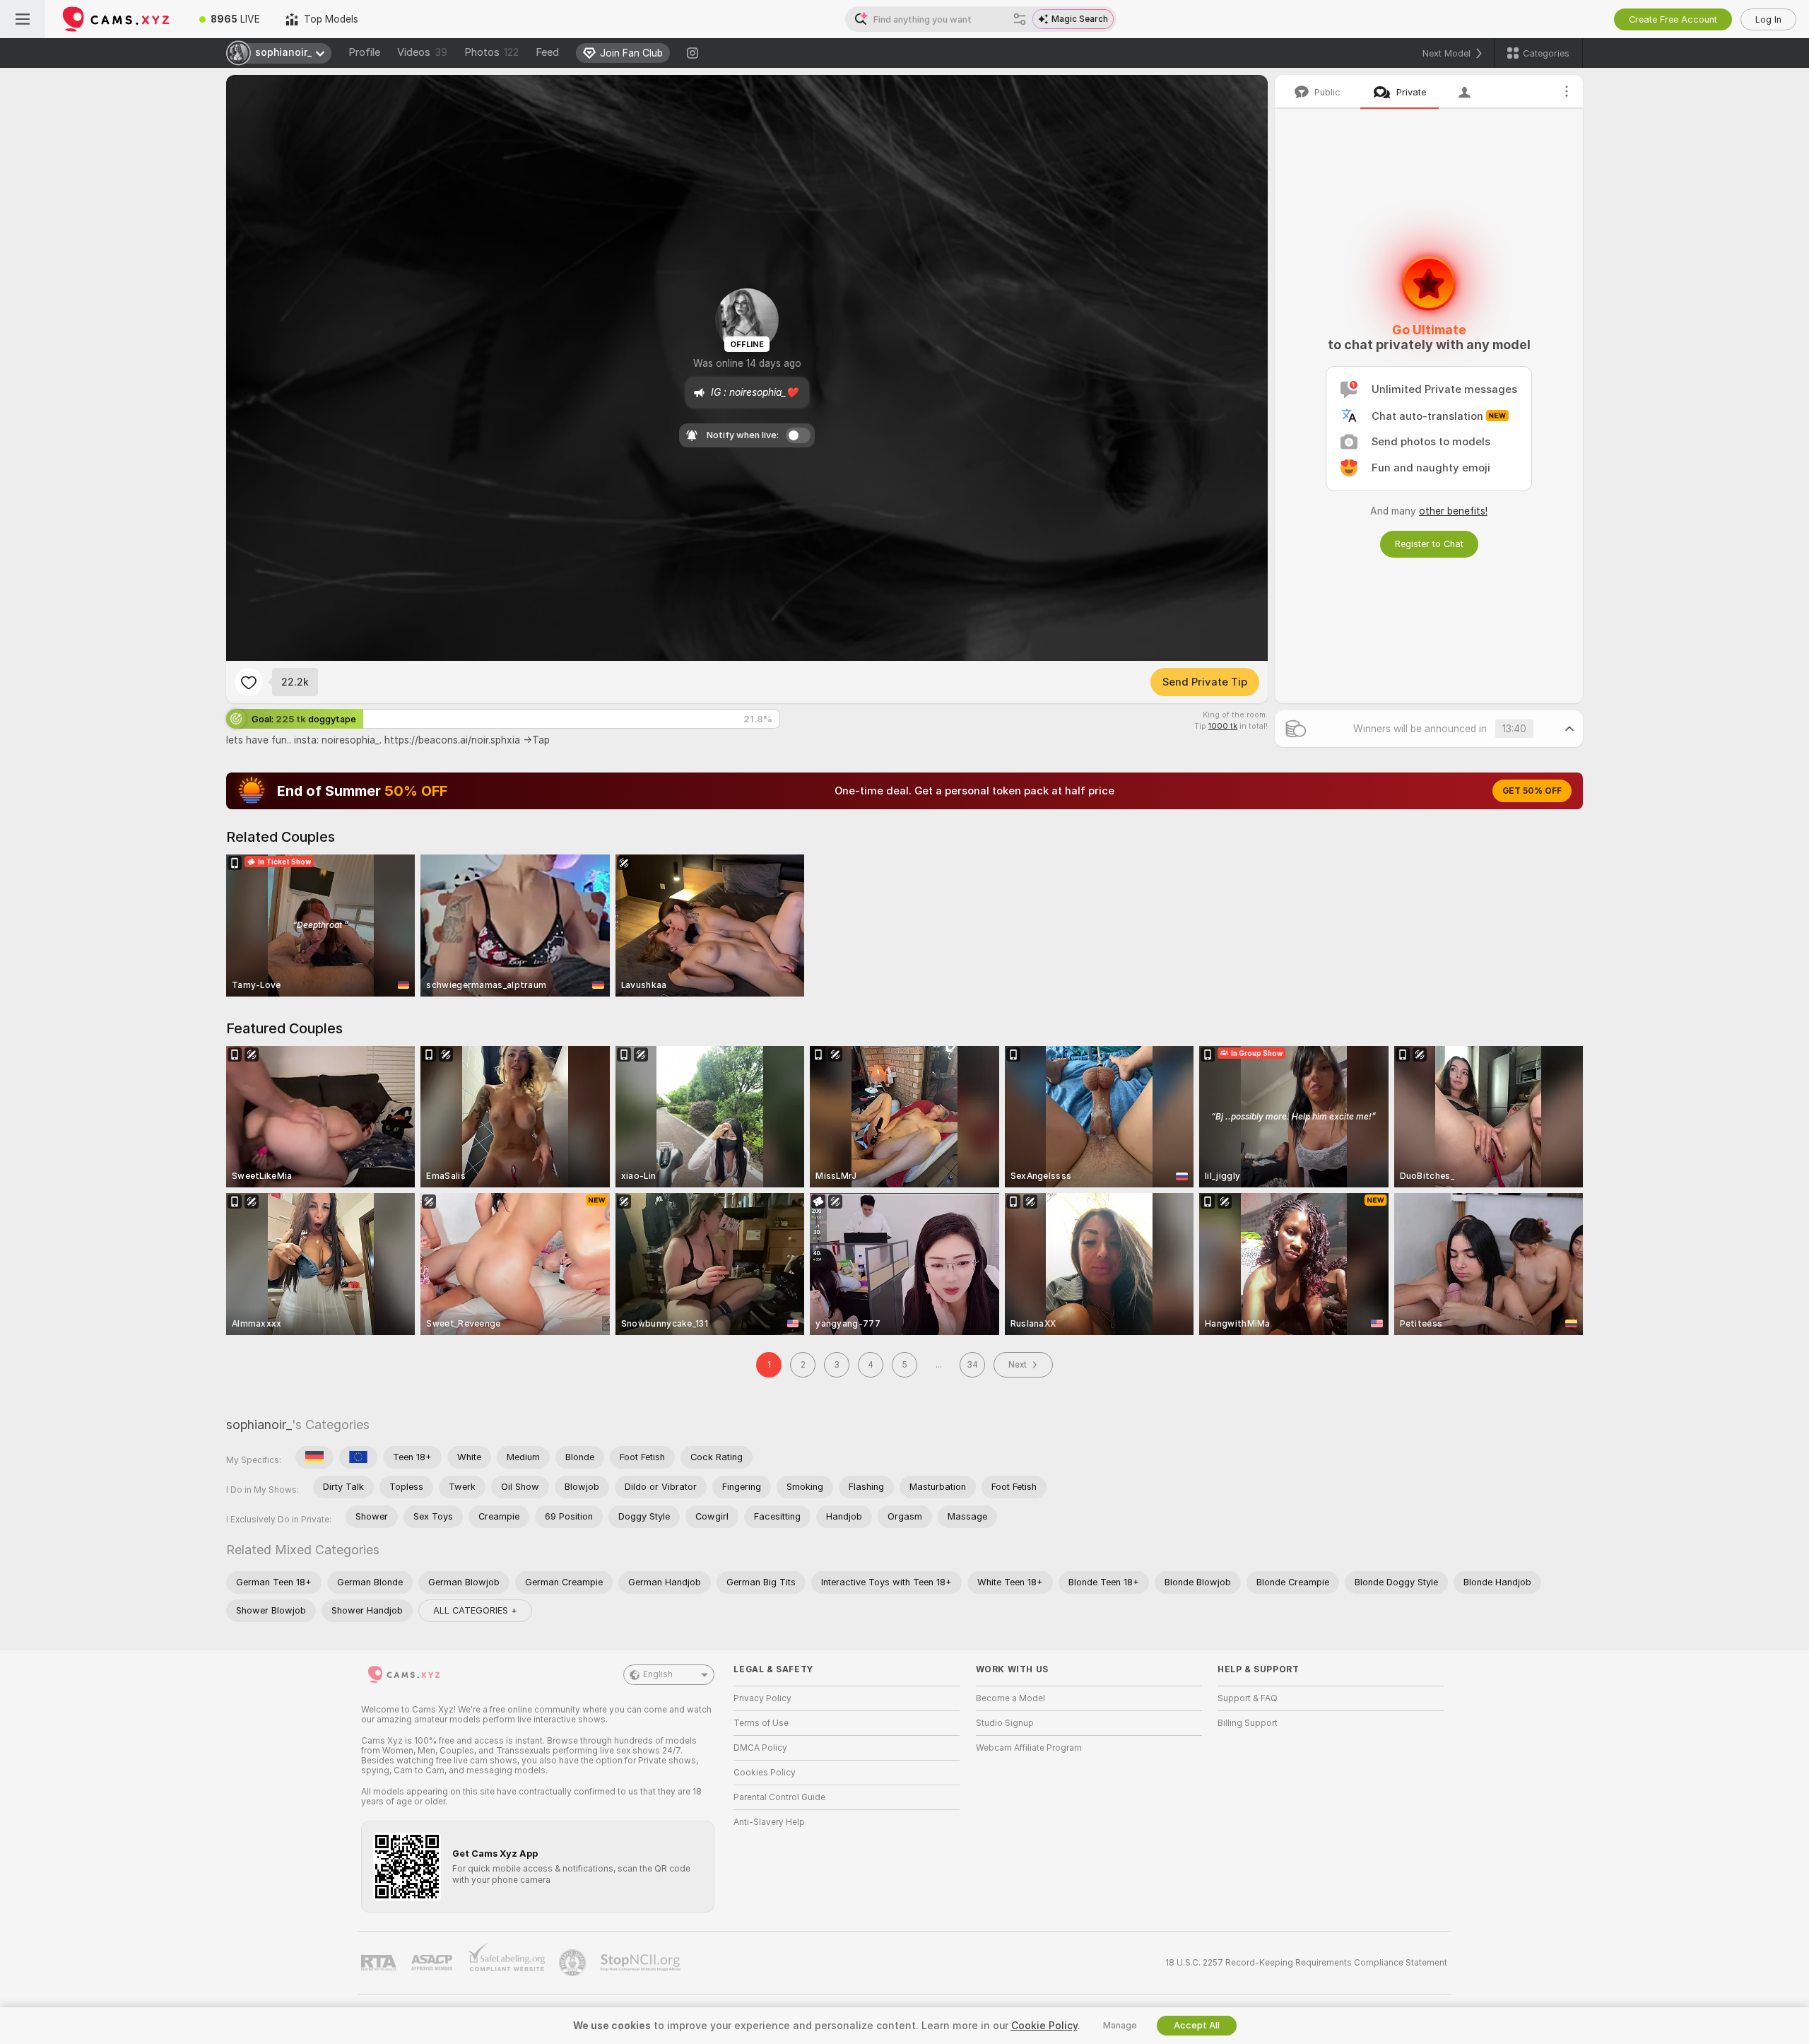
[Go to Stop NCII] (642, 1963)
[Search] (1020, 19)
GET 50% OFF (1532, 791)
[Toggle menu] (23, 19)
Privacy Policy (762, 1698)
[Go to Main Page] (116, 19)
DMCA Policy (760, 1748)
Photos (491, 52)
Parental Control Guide (779, 1797)
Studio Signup (1005, 1723)
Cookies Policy (765, 1773)
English (658, 1674)
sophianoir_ (259, 1425)
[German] (314, 1457)
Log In (1768, 19)
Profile (364, 52)
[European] (358, 1457)
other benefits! (1453, 511)
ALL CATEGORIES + (475, 1610)
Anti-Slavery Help (769, 1822)
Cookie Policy (1044, 2026)
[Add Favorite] (249, 682)
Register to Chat (1429, 544)
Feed (547, 52)
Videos (422, 52)
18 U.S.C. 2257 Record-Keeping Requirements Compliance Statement (1306, 1963)
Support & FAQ (1248, 1698)
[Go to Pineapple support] (574, 1963)
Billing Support (1248, 1723)
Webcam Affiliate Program (1029, 1748)
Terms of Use (761, 1723)
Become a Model (1010, 1698)
